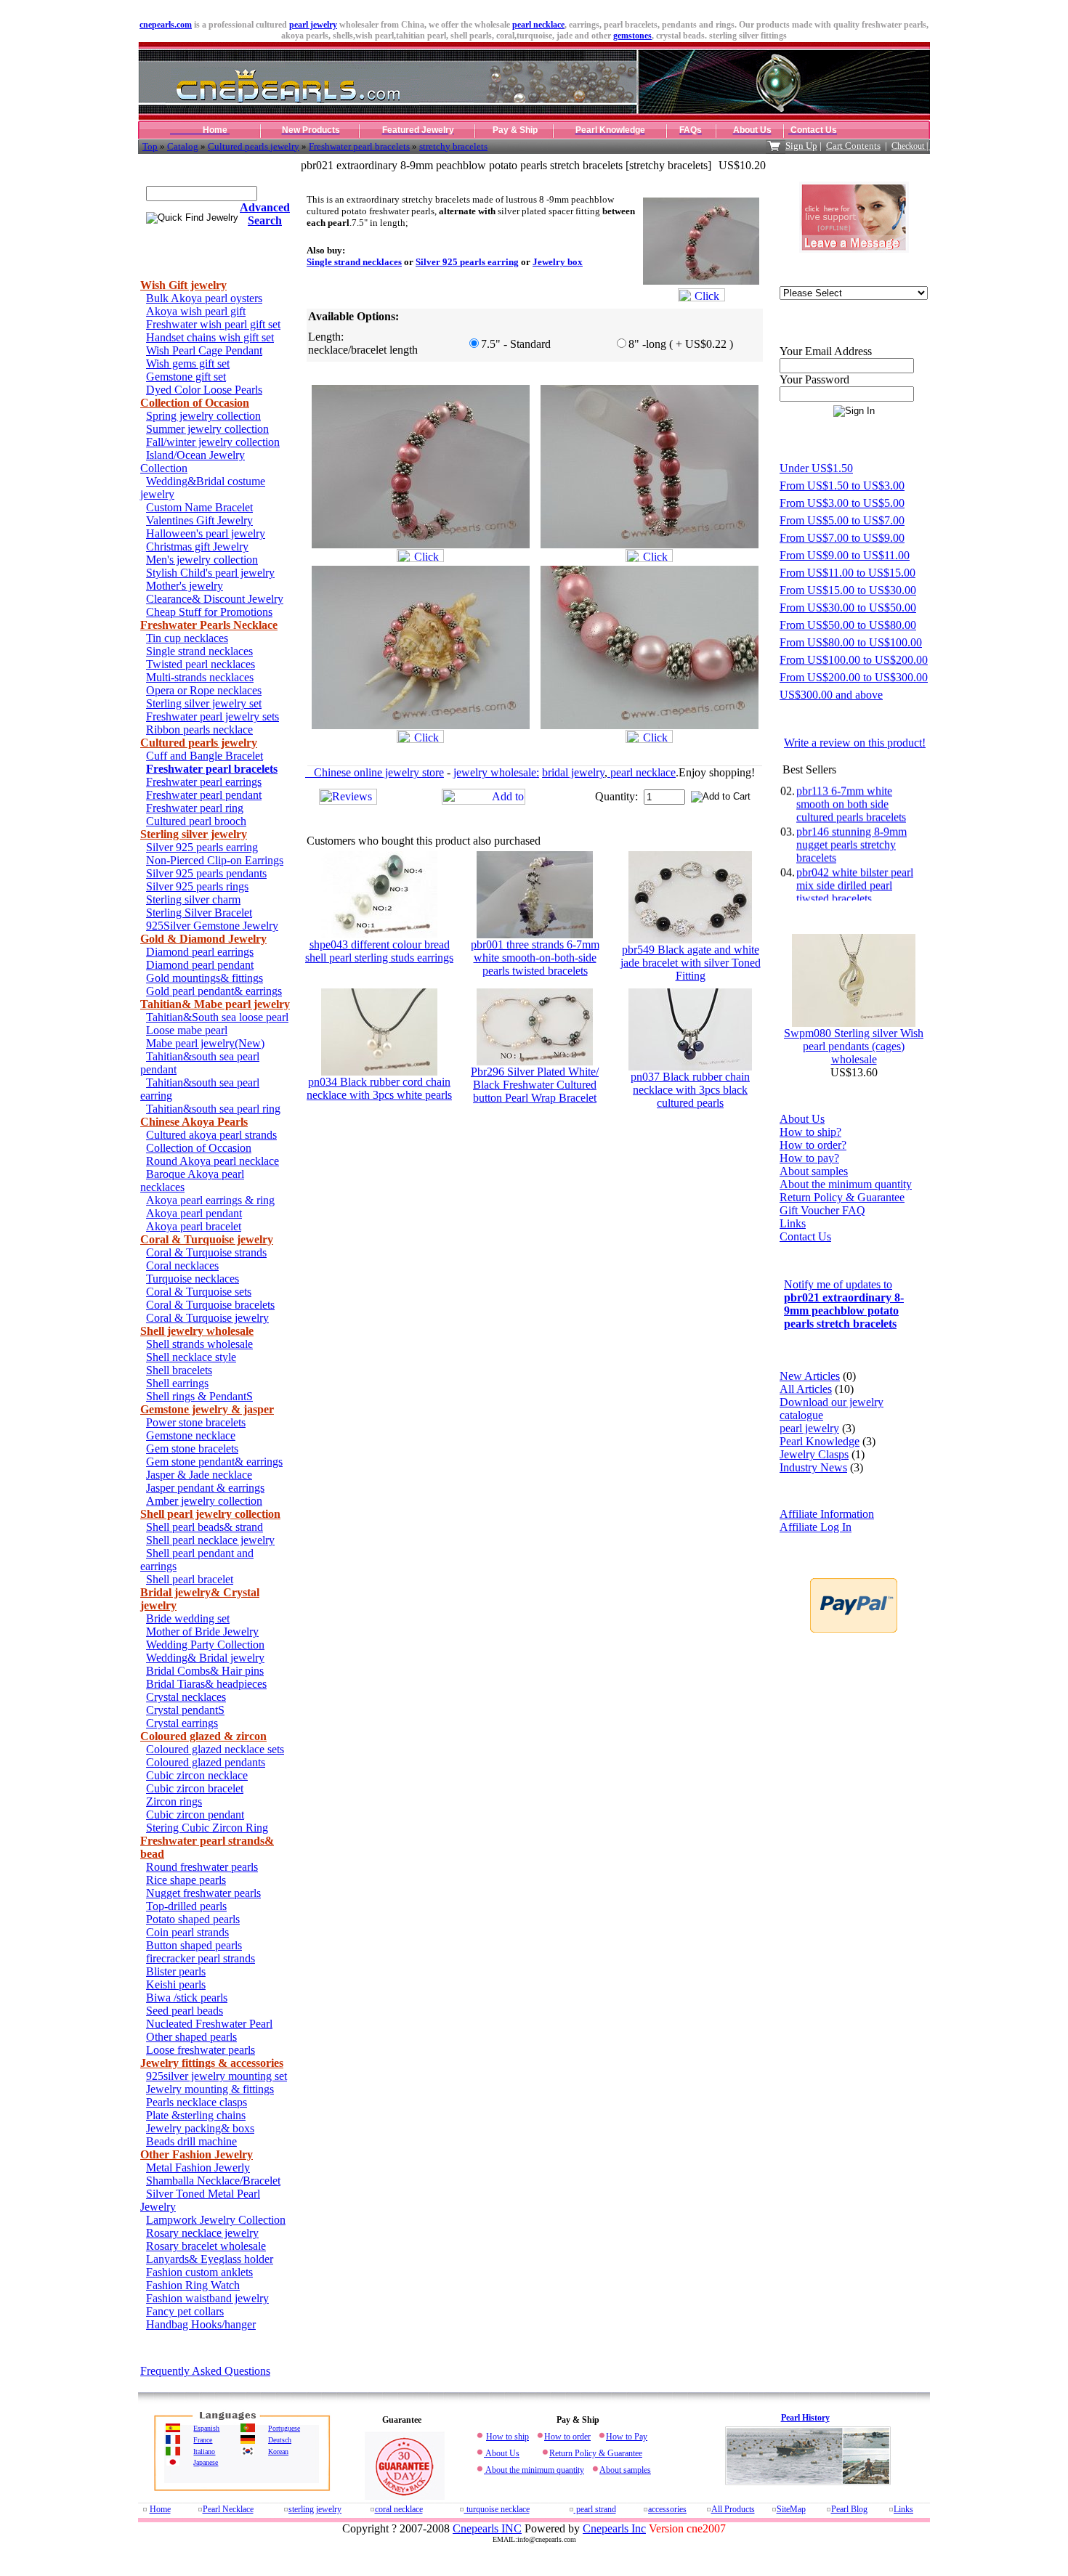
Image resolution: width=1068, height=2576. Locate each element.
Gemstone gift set (186, 377)
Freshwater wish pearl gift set (213, 324)
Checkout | (911, 146)
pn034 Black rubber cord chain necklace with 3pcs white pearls (379, 1088)
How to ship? (810, 1132)
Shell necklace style (191, 1357)
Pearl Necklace (228, 2509)
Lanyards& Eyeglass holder (210, 2259)
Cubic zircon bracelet (195, 1788)
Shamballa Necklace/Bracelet (213, 2181)
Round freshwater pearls (202, 1867)
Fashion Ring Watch (193, 2285)
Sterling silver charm (193, 899)
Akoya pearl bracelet (194, 1226)
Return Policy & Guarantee (842, 1197)
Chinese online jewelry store (375, 772)
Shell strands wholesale (199, 1344)
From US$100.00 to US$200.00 (854, 660)
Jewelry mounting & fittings (210, 2089)
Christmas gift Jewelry (197, 547)
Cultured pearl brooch (196, 821)
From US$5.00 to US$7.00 (842, 520)
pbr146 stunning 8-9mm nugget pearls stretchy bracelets (851, 827)
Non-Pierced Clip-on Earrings (215, 860)
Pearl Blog (849, 2509)
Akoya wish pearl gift (196, 311)
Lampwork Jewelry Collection (216, 2220)
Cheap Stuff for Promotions (209, 612)
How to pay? (809, 1158)
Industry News (813, 1467)
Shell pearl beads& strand (205, 1527)
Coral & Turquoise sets (199, 1292)
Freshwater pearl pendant (204, 795)
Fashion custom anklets (199, 2272)
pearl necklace (538, 25)
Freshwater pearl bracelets (359, 146)
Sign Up (801, 146)
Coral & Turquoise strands (206, 1252)
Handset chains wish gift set (210, 337)
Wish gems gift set (188, 363)
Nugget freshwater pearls (203, 1893)
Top (150, 146)
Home (160, 2509)
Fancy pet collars (185, 2311)
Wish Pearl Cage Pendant (204, 350)
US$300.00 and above (831, 695)
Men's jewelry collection (202, 560)
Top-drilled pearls (186, 1906)
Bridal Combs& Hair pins (205, 1671)
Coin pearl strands (187, 1932)
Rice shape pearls (186, 1880)
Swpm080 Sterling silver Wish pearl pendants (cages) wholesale (854, 1046)
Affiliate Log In (816, 1527)
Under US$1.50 (816, 468)
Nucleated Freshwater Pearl (209, 2024)
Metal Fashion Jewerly (198, 2167)
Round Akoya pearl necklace (213, 1161)
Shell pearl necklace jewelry (210, 1540)
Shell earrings (177, 1383)
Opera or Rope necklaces (204, 690)
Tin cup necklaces (187, 638)
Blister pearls (176, 1971)
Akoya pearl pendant (194, 1213)
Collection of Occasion (199, 1148)
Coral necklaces (182, 1265)
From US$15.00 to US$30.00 (848, 590)
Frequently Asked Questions (205, 2371)
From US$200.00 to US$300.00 (854, 677)
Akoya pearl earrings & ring (210, 1200)
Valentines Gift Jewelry (199, 520)
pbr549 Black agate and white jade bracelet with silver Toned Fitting (691, 963)
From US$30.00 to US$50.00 (848, 608)
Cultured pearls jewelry (254, 146)
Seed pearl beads (185, 2011)
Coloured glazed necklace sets (215, 1749)
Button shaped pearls (194, 1945)
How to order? (813, 1145)
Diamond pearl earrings (200, 952)
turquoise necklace (497, 2509)
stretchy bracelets (453, 146)
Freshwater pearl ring (195, 808)
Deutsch (280, 2440)
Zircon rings (174, 1801)
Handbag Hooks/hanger (201, 2324)
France (203, 2440)
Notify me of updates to (844, 1304)
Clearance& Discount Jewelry (215, 599)
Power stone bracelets (196, 1422)
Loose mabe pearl (187, 1030)
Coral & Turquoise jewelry (207, 1318)
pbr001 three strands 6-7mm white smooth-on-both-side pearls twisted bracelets (535, 958)
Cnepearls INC (487, 2528)
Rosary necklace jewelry (202, 2233)
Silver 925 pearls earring (202, 847)
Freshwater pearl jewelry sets (213, 716)
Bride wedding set (188, 1618)
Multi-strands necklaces (200, 677)
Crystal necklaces (186, 1697)
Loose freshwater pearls (201, 2050)
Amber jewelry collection (204, 1501)
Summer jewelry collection (207, 429)
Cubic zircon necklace (197, 1775)
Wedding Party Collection (205, 1645)
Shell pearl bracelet (190, 1579)
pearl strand (595, 2509)
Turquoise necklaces (193, 1279)
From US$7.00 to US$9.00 (842, 538)
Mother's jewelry (185, 586)
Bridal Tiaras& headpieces (206, 1684)
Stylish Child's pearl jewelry (210, 573)
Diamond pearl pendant (200, 965)
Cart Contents (853, 146)
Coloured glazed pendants (206, 1762)
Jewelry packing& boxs (200, 2128)
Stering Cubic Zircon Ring (207, 1828)
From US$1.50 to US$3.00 (842, 485)
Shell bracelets (179, 1370)
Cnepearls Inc (614, 2528)
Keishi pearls (176, 1984)
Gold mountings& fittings (205, 978)
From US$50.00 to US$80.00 (848, 625)
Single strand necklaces (199, 651)
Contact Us (805, 1236)
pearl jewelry (313, 25)
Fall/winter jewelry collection (213, 442)
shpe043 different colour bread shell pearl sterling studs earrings (379, 951)
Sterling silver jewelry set (204, 703)
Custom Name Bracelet (199, 507)
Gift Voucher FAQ (822, 1210)
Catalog (183, 146)
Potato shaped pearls (193, 1919)
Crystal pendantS (185, 1710)
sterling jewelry (315, 2509)
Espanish (206, 2428)
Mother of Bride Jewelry (202, 1632)
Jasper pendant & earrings (205, 1488)
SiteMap (791, 2509)
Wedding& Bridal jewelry (205, 1658)
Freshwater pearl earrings (204, 782)
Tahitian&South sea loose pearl (217, 1017)
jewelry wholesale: (496, 772)
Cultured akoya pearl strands (211, 1135)
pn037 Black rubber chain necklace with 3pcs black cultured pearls (690, 1090)
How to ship (507, 2437)
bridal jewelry (573, 772)
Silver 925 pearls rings (197, 886)
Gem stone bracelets (192, 1449)
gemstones (632, 36)
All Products (733, 2509)
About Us (802, 1119)
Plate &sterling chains (196, 2115)
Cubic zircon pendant (195, 1815)
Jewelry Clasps (814, 1454)
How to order (567, 2437)
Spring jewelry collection (203, 416)
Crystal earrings (182, 1723)
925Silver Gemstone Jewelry (212, 926)
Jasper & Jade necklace (199, 1475)
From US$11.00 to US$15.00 (847, 573)
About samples (814, 1171)
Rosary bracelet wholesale (206, 2246)
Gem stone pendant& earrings (214, 1462)
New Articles (810, 1376)
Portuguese (284, 2428)
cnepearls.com (166, 25)
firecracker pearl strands (201, 1958)
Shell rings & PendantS (199, 1396)
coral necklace (399, 2509)
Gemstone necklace (191, 1435)
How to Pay (627, 2437)
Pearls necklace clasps (197, 2102)
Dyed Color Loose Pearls (204, 390)
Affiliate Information (827, 1514)
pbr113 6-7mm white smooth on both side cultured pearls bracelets (851, 786)
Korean (278, 2451)
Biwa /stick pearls (187, 1998)
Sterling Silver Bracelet (199, 913)
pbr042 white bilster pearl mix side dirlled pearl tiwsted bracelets (855, 868)
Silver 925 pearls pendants (206, 873)
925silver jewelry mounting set (217, 2076)
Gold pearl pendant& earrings (214, 991)
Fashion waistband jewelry (207, 2298)
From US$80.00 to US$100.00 (851, 642)
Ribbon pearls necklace (199, 730)
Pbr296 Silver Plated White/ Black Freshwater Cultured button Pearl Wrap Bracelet (535, 1085)
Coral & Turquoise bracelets (210, 1305)
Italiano (204, 2451)
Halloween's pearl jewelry (206, 533)
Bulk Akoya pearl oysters (204, 298)
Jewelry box (558, 262)
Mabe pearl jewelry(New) (205, 1043)
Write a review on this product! (855, 743)
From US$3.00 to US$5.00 (842, 503)
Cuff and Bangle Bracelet (205, 756)
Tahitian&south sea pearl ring (213, 1109)
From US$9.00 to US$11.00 (845, 555)
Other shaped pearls (191, 2037)
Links (793, 1223)
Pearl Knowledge (820, 1441)
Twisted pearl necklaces (201, 664)
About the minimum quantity (846, 1184)
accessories (667, 2509)
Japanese (206, 2462)
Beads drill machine (191, 2141)
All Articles (806, 1389)
